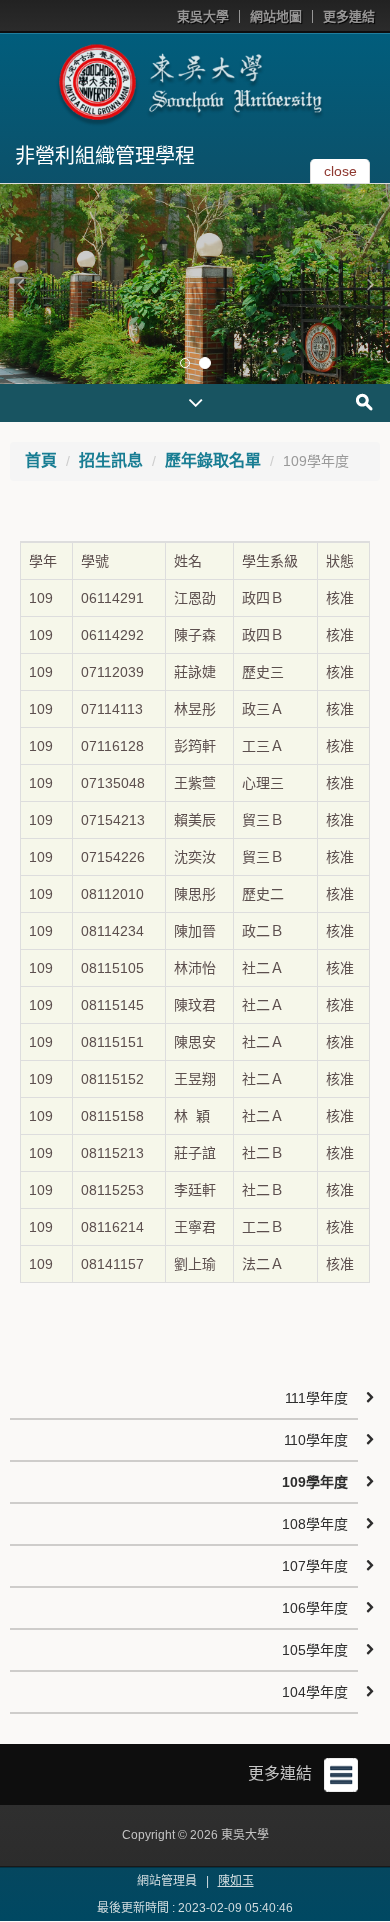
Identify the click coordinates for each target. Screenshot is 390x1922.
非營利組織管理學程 (105, 156)
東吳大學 (203, 16)
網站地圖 (276, 16)
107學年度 (315, 1566)
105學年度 (315, 1650)
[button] (20, 284)
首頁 (41, 460)
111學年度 (316, 1398)
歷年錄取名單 (213, 460)
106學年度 (315, 1608)
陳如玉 (236, 1881)
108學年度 (315, 1524)
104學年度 (315, 1692)
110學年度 (316, 1440)
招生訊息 (111, 460)
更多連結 (349, 16)
